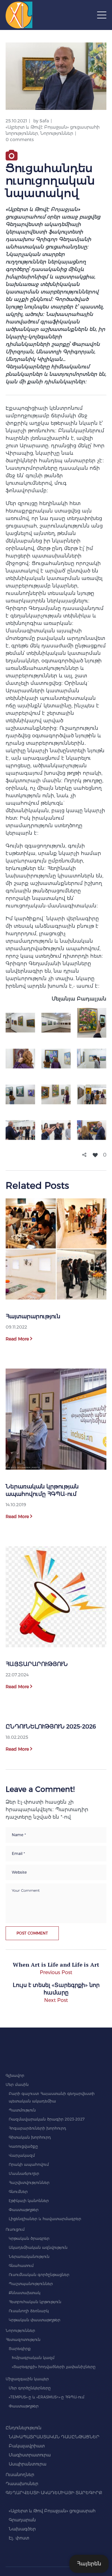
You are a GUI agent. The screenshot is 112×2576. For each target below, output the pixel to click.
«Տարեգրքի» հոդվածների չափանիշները (54, 2367)
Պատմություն (22, 2110)
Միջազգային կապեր (27, 2379)
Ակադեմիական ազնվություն (38, 2247)
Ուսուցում (15, 2229)
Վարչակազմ (22, 2155)
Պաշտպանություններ (31, 2284)
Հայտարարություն (33, 1316)
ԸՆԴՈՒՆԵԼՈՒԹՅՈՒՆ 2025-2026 (51, 1727)
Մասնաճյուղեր (24, 2173)
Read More (17, 1339)
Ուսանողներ (20, 2475)
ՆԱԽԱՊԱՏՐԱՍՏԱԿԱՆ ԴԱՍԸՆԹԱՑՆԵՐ (54, 2437)
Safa (44, 121)
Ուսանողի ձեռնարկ (29, 2311)
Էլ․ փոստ (19, 2538)
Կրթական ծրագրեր (29, 2238)
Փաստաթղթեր (24, 2210)
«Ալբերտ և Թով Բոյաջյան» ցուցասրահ (52, 2511)
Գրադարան (22, 2520)
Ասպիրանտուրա (28, 2464)
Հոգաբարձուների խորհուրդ (37, 2128)
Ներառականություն (29, 2256)
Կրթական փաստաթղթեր (35, 2320)
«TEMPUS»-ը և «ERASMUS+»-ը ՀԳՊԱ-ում (47, 2397)
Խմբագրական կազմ (33, 2358)
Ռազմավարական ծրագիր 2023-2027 (47, 2119)
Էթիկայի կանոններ (29, 2201)
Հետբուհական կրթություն (35, 2302)
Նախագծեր (22, 2529)
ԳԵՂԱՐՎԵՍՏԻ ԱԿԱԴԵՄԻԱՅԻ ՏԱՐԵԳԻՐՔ (54, 2493)
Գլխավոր (15, 2075)
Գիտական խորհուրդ (30, 2137)
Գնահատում (21, 2266)
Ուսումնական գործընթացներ (39, 2275)
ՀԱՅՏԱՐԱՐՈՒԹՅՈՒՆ (37, 1664)
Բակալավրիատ (27, 2446)
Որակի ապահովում (29, 2164)
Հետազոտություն (23, 2340)
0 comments (20, 140)
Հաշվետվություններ (29, 2183)
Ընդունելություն (23, 2428)
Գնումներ (18, 2192)
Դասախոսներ (22, 2484)
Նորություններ (57, 133)
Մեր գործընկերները (30, 2388)
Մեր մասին (17, 2084)
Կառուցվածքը (23, 2146)
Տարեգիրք (20, 2349)
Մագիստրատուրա (30, 2455)
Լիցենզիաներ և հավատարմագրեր (45, 2219)
